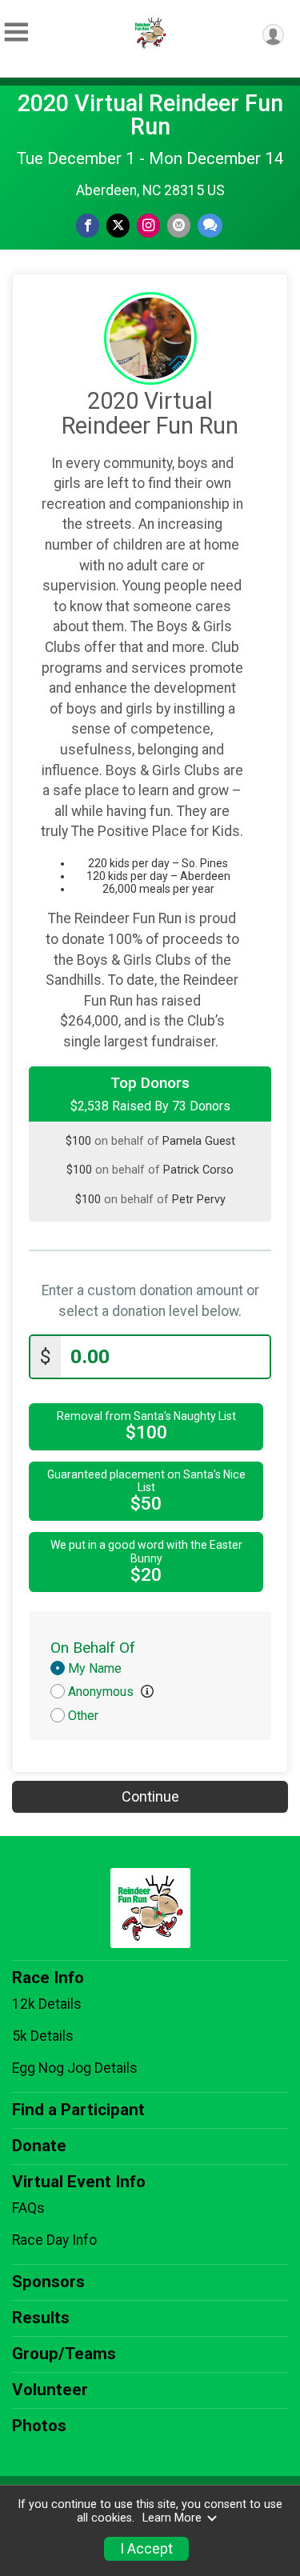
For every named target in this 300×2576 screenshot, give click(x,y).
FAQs (28, 2208)
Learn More (172, 2518)
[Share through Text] (210, 225)
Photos (39, 2426)
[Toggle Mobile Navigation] (16, 32)
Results (41, 2318)
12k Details (47, 2004)
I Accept (146, 2549)
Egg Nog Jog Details (75, 2068)
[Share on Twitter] (118, 225)
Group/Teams (64, 2354)
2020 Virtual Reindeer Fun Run (150, 115)
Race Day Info (54, 2240)
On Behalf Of (93, 1648)
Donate (39, 2146)
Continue (150, 1796)
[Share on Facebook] (88, 225)
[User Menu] (273, 35)
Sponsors (48, 2282)
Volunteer (50, 2390)
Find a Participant (78, 2110)
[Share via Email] (179, 225)
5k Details (43, 2036)
